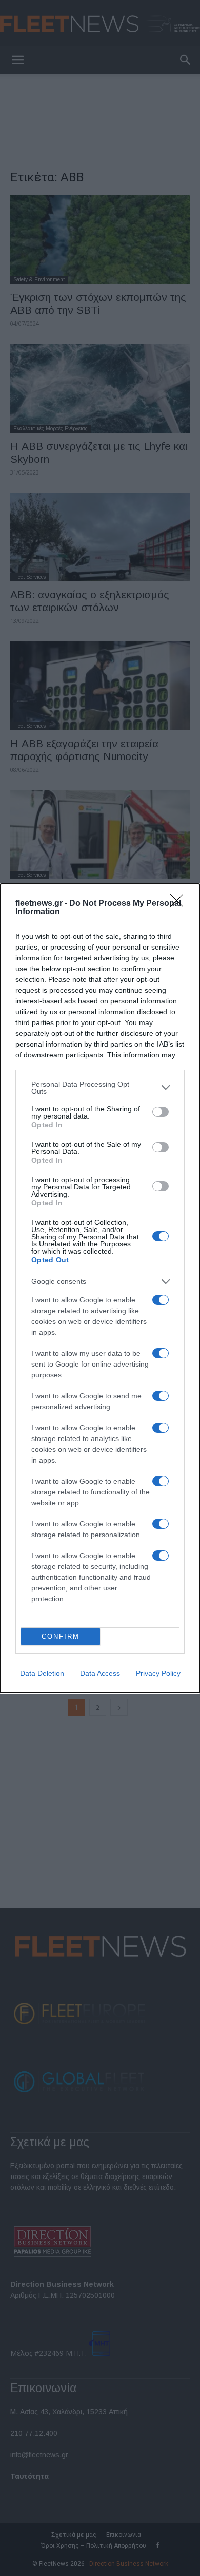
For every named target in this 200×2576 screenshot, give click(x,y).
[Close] (180, 904)
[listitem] (100, 1088)
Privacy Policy (158, 1673)
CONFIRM (61, 1636)
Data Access (100, 1673)
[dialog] (100, 1288)
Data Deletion (42, 1673)
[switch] (161, 1112)
